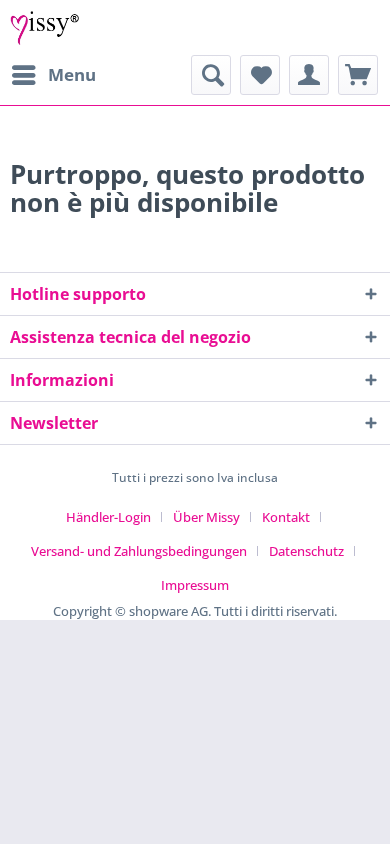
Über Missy (206, 517)
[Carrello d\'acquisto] (358, 75)
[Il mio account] (309, 75)
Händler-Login (108, 517)
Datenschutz (306, 551)
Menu (72, 74)
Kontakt (286, 517)
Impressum (195, 585)
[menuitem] (53, 75)
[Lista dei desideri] (260, 75)
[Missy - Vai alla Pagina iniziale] (45, 27)
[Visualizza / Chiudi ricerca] (211, 75)
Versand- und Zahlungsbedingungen (139, 551)
